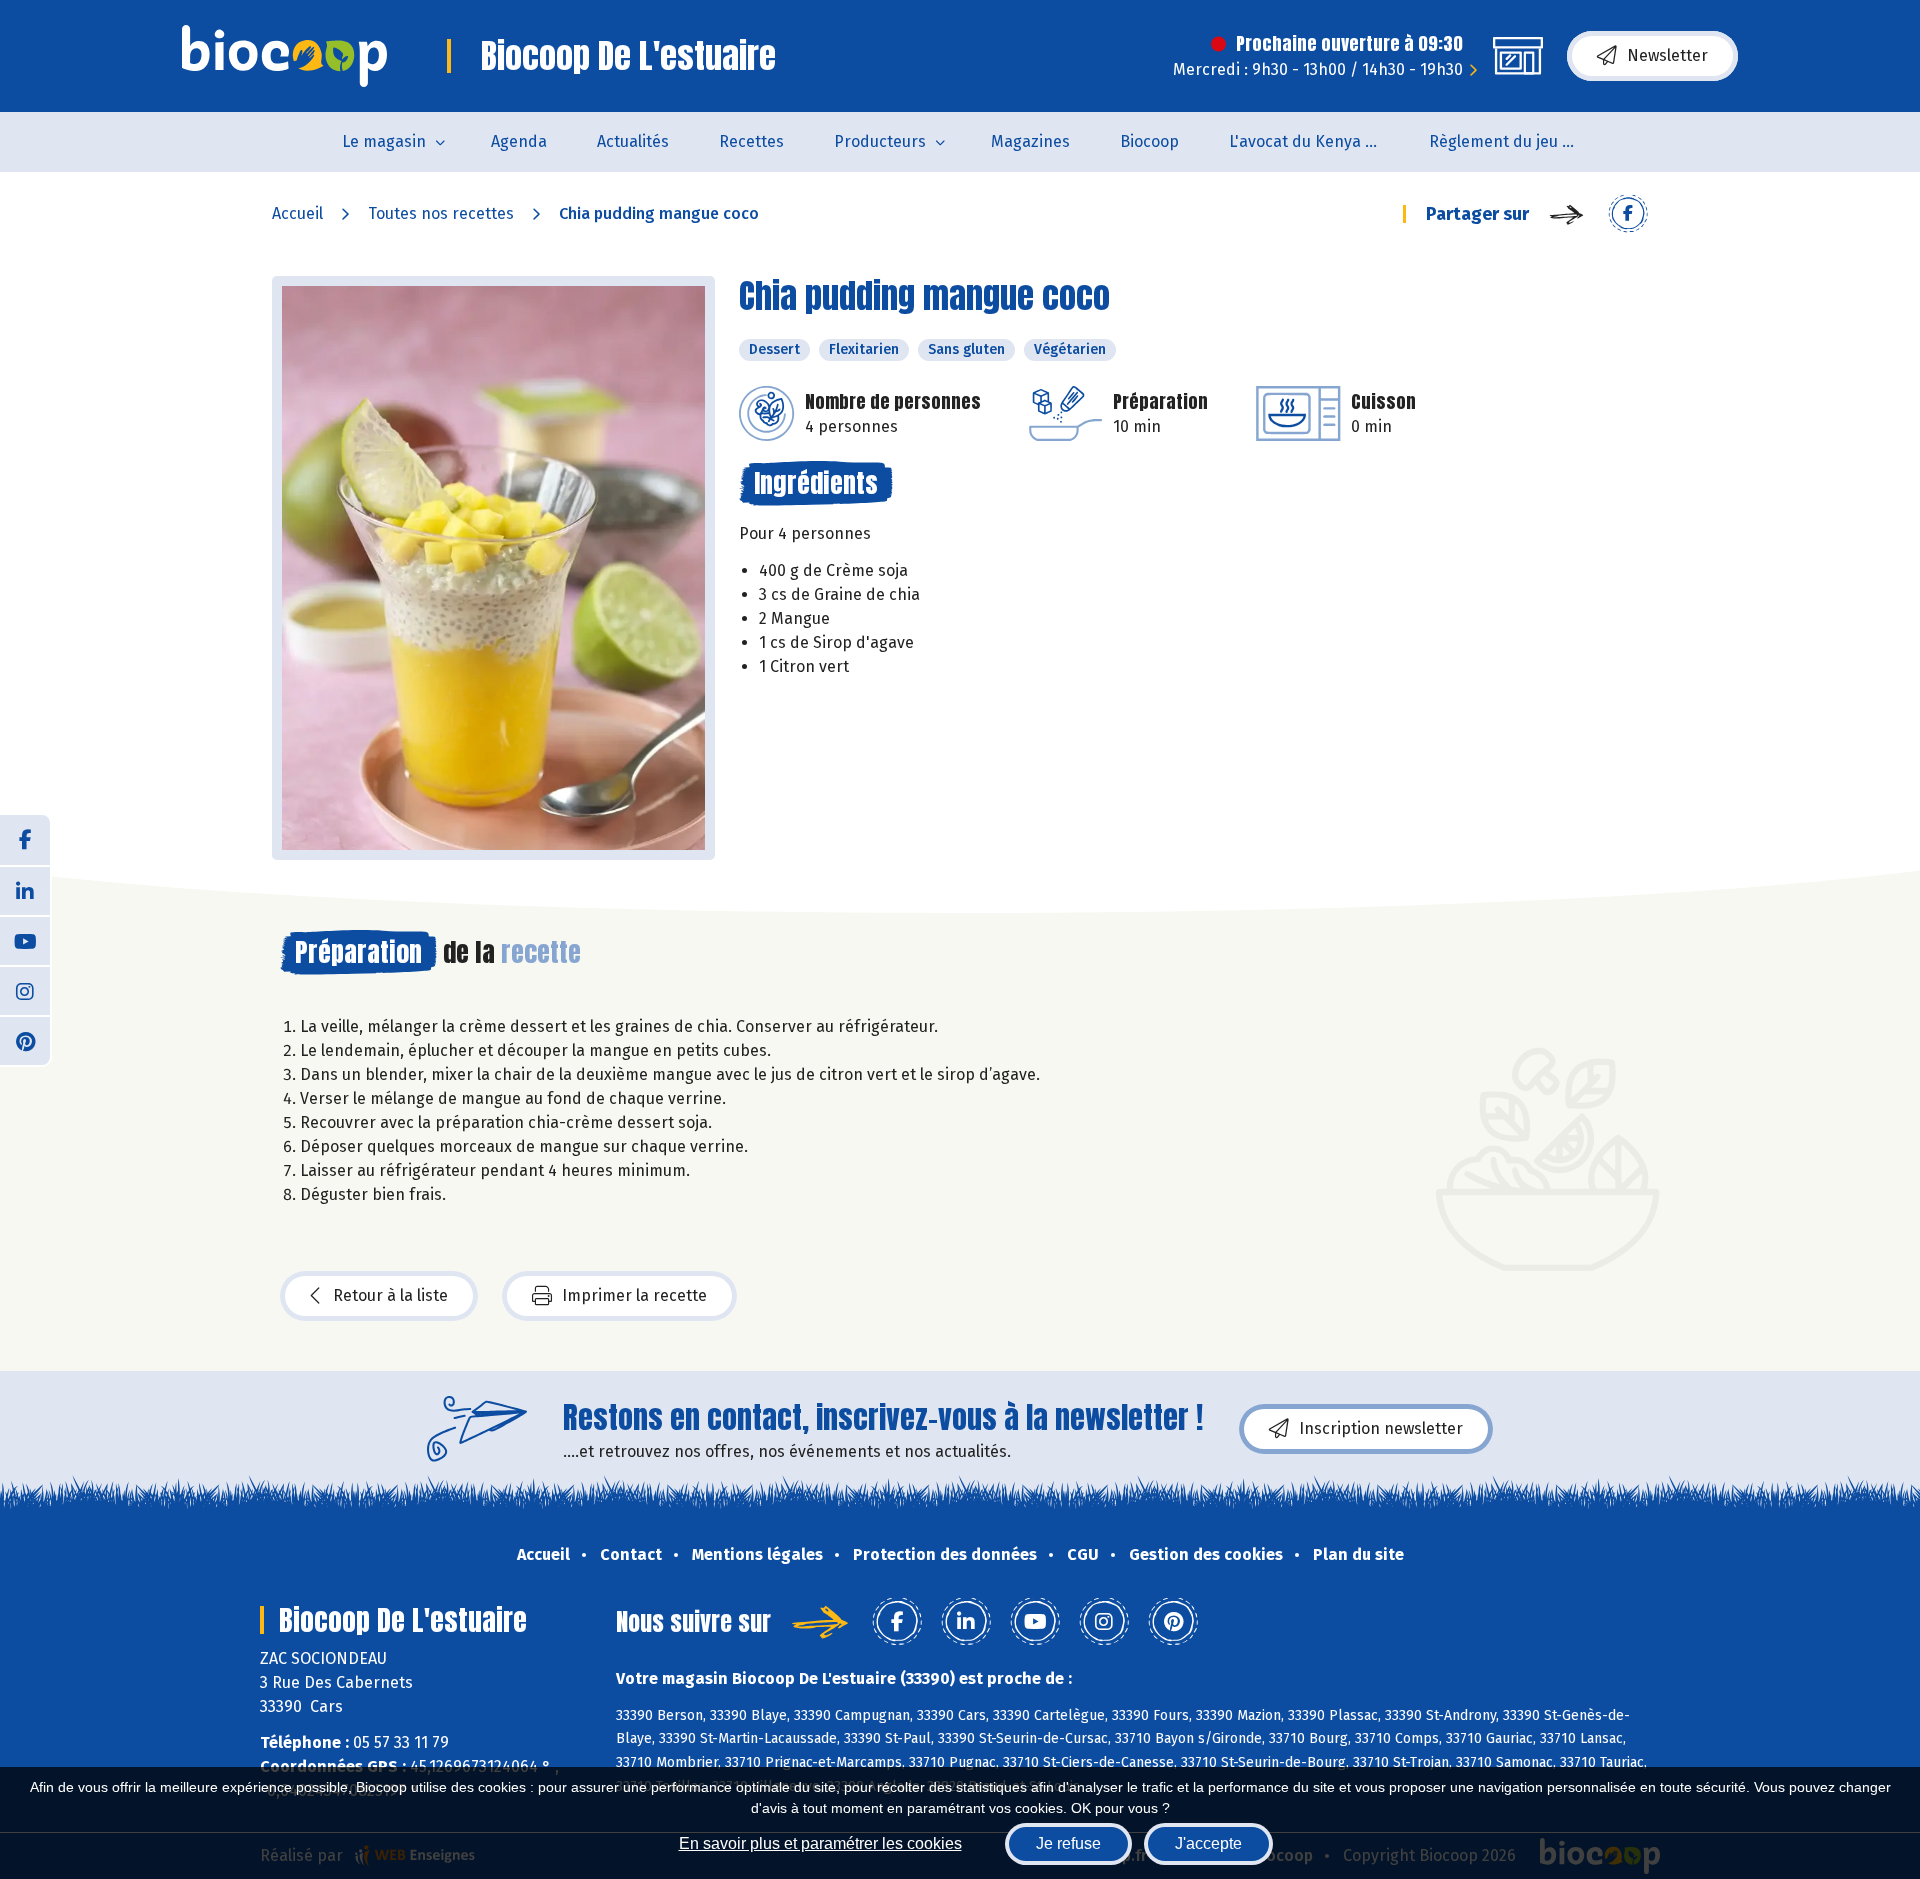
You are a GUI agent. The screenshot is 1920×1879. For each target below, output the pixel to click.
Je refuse (1068, 1843)
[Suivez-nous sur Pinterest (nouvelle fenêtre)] (25, 1040)
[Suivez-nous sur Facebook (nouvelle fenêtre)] (25, 840)
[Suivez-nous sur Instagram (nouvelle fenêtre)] (25, 990)
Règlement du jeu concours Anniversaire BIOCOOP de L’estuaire (1516, 141)
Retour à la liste (390, 1295)
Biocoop (1149, 141)
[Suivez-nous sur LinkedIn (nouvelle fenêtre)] (25, 890)
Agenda (519, 141)
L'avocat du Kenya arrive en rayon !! (1316, 141)
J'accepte (1208, 1843)
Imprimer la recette (634, 1295)
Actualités (633, 141)
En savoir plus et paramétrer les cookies (820, 1843)
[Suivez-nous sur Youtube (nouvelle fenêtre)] (25, 940)
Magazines (1030, 141)
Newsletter (1667, 55)
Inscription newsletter (1381, 1428)
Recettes (751, 141)
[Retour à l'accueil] (284, 56)
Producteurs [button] (880, 141)
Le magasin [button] (384, 141)
